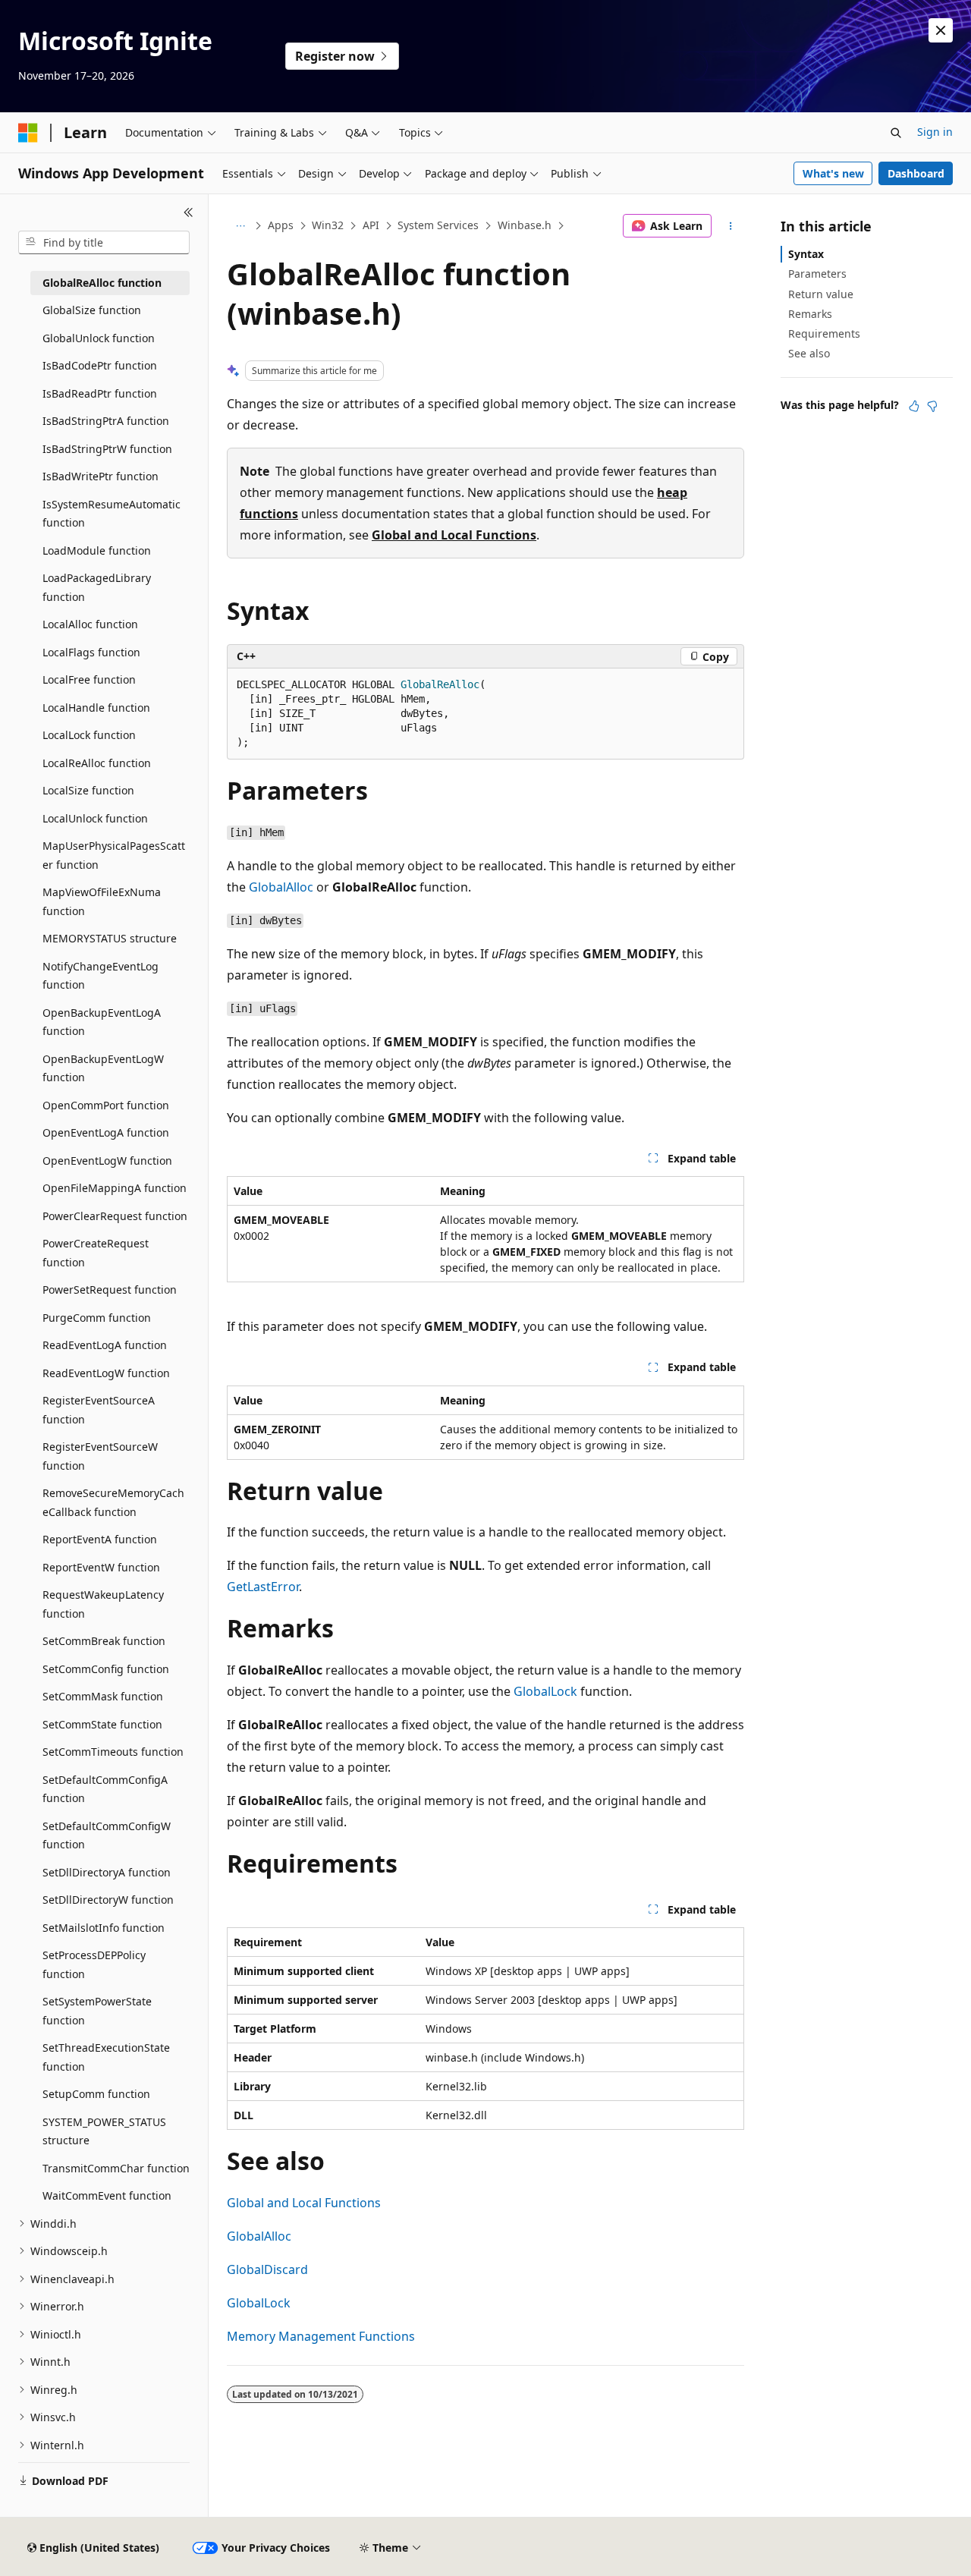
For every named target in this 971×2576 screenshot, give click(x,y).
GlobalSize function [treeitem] (92, 310)
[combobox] (104, 243)
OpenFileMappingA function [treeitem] (115, 1188)
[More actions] (731, 226)
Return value (821, 294)
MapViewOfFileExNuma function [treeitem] (102, 901)
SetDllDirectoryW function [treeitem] (108, 1900)
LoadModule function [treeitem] (97, 550)
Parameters (817, 274)
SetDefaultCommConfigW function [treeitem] (107, 1835)
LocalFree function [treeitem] (89, 679)
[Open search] (896, 133)
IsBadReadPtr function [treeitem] (100, 393)
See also (809, 353)
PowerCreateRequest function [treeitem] (96, 1253)
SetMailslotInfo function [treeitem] (104, 1928)
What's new (833, 173)
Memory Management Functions (321, 2336)
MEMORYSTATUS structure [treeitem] (110, 938)
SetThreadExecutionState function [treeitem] (106, 2057)
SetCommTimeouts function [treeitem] (113, 1752)
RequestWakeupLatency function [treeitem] (103, 1604)
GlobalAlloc (281, 887)
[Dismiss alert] (941, 30)
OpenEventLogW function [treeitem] (107, 1161)
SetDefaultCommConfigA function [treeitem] (105, 1789)
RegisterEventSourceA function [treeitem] (99, 1410)
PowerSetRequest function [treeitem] (110, 1290)
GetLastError (263, 1587)
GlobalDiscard (267, 2269)
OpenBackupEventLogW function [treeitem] (103, 1068)
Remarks (810, 314)
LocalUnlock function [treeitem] (95, 818)
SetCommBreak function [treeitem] (104, 1641)
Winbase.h (525, 225)
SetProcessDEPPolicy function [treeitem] (94, 1964)
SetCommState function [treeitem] (102, 1724)
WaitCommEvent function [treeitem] (107, 2195)
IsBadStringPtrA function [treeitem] (106, 421)
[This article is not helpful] (932, 406)
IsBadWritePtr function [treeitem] (101, 476)
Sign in (935, 132)
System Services (438, 225)
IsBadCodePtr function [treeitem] (100, 365)
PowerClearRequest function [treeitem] (115, 1216)
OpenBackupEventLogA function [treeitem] (102, 1022)
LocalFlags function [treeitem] (91, 652)
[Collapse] (189, 212)
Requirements (824, 333)
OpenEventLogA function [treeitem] (106, 1132)
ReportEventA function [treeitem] (100, 1539)
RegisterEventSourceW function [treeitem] (100, 1456)
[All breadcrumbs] (240, 226)
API (371, 225)
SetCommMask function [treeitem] (103, 1696)
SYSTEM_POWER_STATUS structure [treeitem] (104, 2131)
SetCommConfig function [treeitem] (106, 1669)
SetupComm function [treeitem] (96, 2094)
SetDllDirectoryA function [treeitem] (107, 1872)
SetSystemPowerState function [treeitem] (97, 2011)
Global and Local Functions (454, 535)
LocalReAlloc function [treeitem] (97, 763)
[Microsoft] (28, 133)
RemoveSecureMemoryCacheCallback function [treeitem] (113, 1502)
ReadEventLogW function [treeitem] (106, 1373)
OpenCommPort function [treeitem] (106, 1105)
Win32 (328, 225)
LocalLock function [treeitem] (89, 735)
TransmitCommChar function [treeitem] (116, 2168)
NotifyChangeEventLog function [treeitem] (101, 976)
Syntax (806, 254)
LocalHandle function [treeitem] (96, 708)
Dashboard (916, 173)
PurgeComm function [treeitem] (97, 1318)
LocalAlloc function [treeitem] (90, 624)
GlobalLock (545, 1691)
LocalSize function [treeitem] (88, 790)
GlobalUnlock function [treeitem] (99, 338)
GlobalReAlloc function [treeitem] (102, 283)
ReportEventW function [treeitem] (101, 1567)
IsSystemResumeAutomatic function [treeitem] (112, 514)
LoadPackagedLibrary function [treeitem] (97, 587)
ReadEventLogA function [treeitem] (105, 1345)
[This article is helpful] (914, 406)
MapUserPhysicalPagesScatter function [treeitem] (114, 855)
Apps (281, 225)
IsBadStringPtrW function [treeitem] (107, 449)
